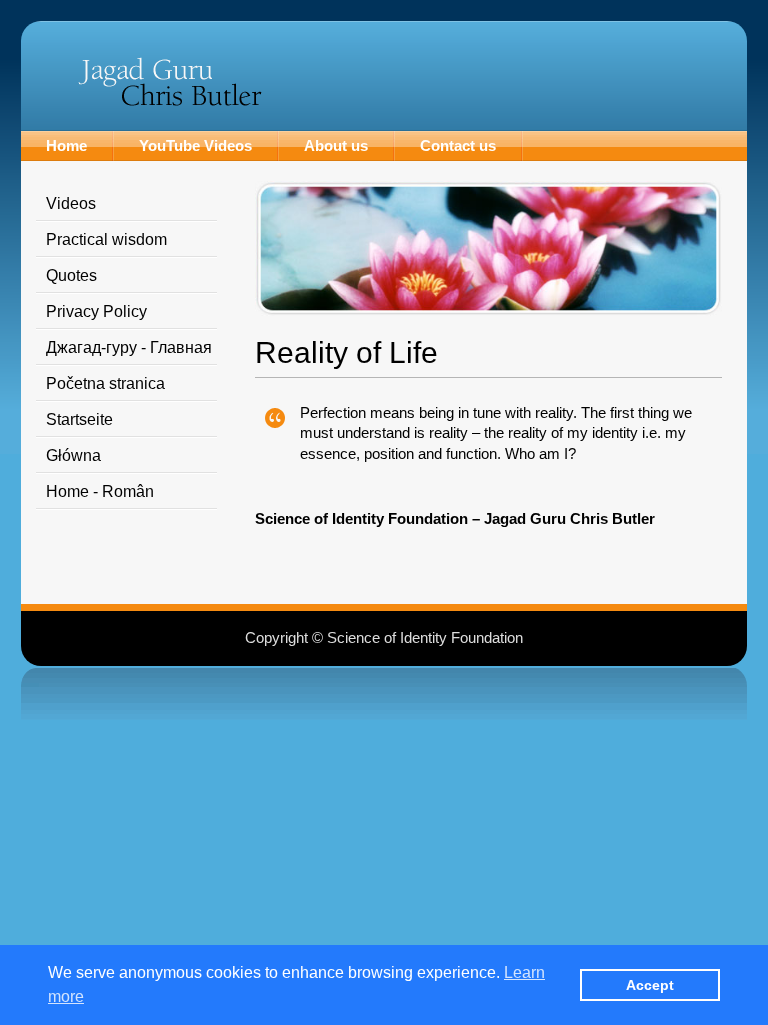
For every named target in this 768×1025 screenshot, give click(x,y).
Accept (650, 985)
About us (336, 145)
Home (66, 145)
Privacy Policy (96, 311)
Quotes (71, 275)
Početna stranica (105, 383)
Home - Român (100, 491)
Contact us (458, 145)
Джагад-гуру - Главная (129, 347)
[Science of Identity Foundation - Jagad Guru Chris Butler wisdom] (169, 101)
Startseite (79, 419)
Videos (71, 203)
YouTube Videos (195, 145)
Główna (73, 455)
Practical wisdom (106, 239)
